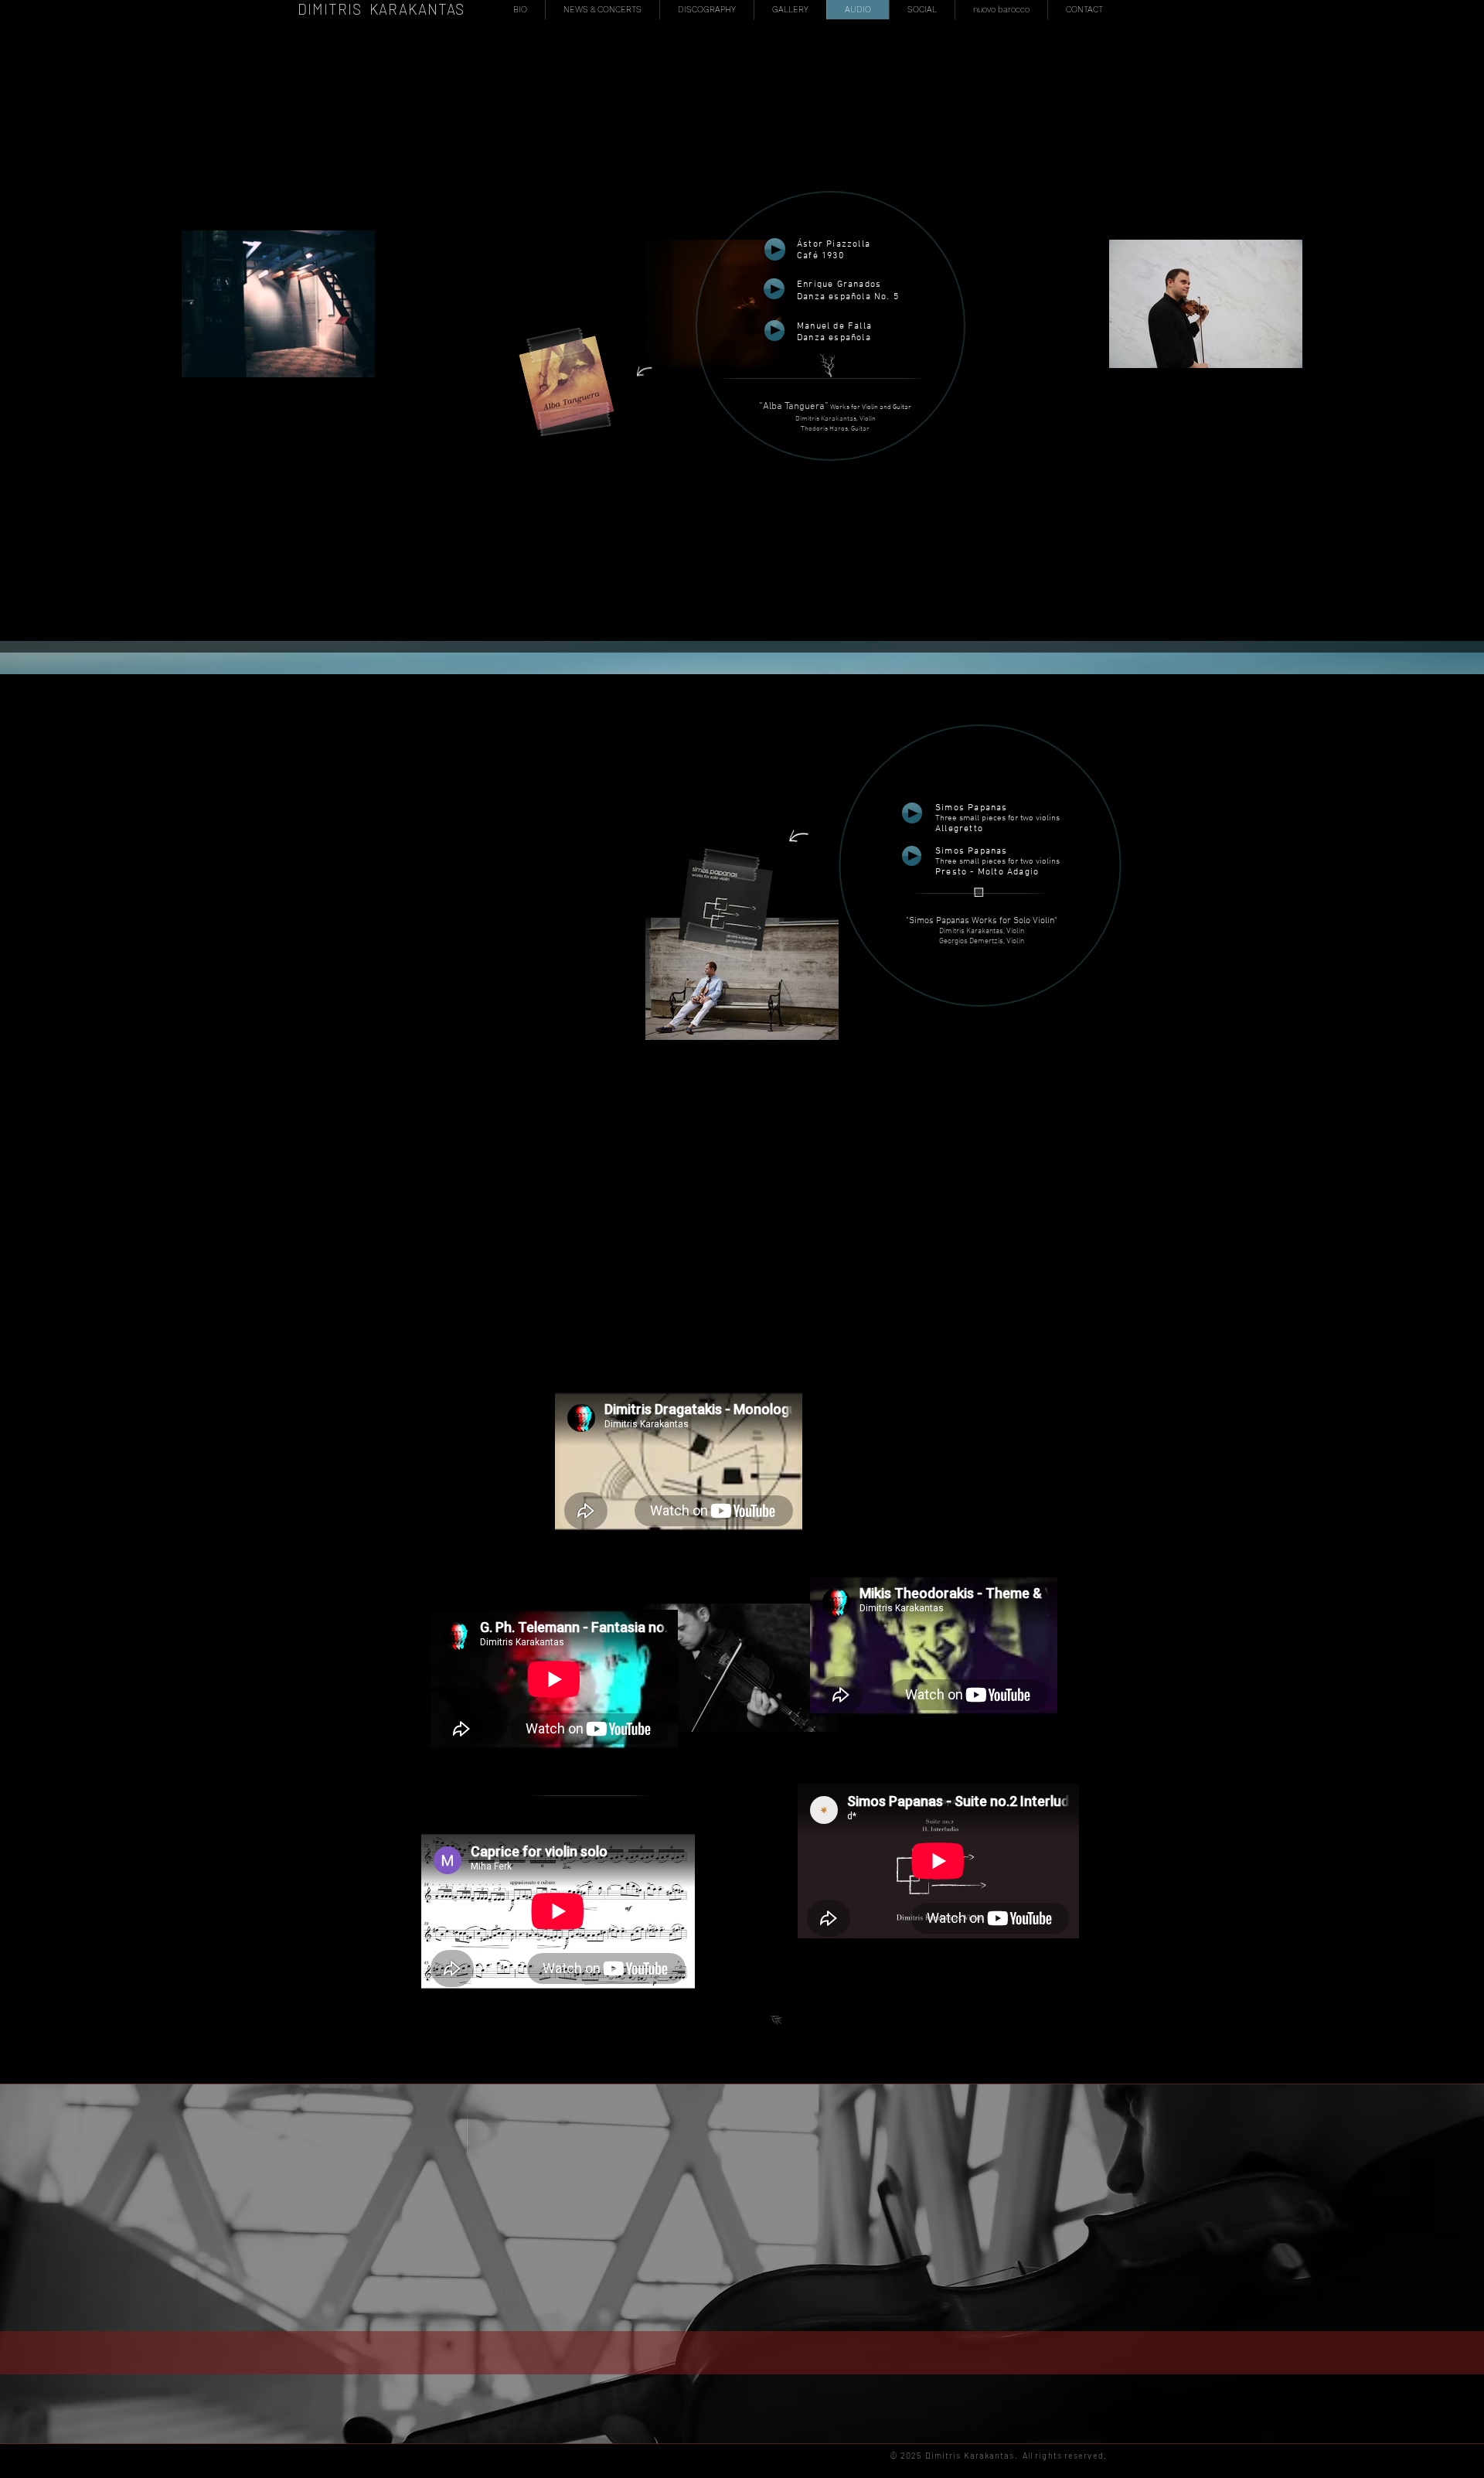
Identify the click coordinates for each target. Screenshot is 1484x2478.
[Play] (912, 813)
